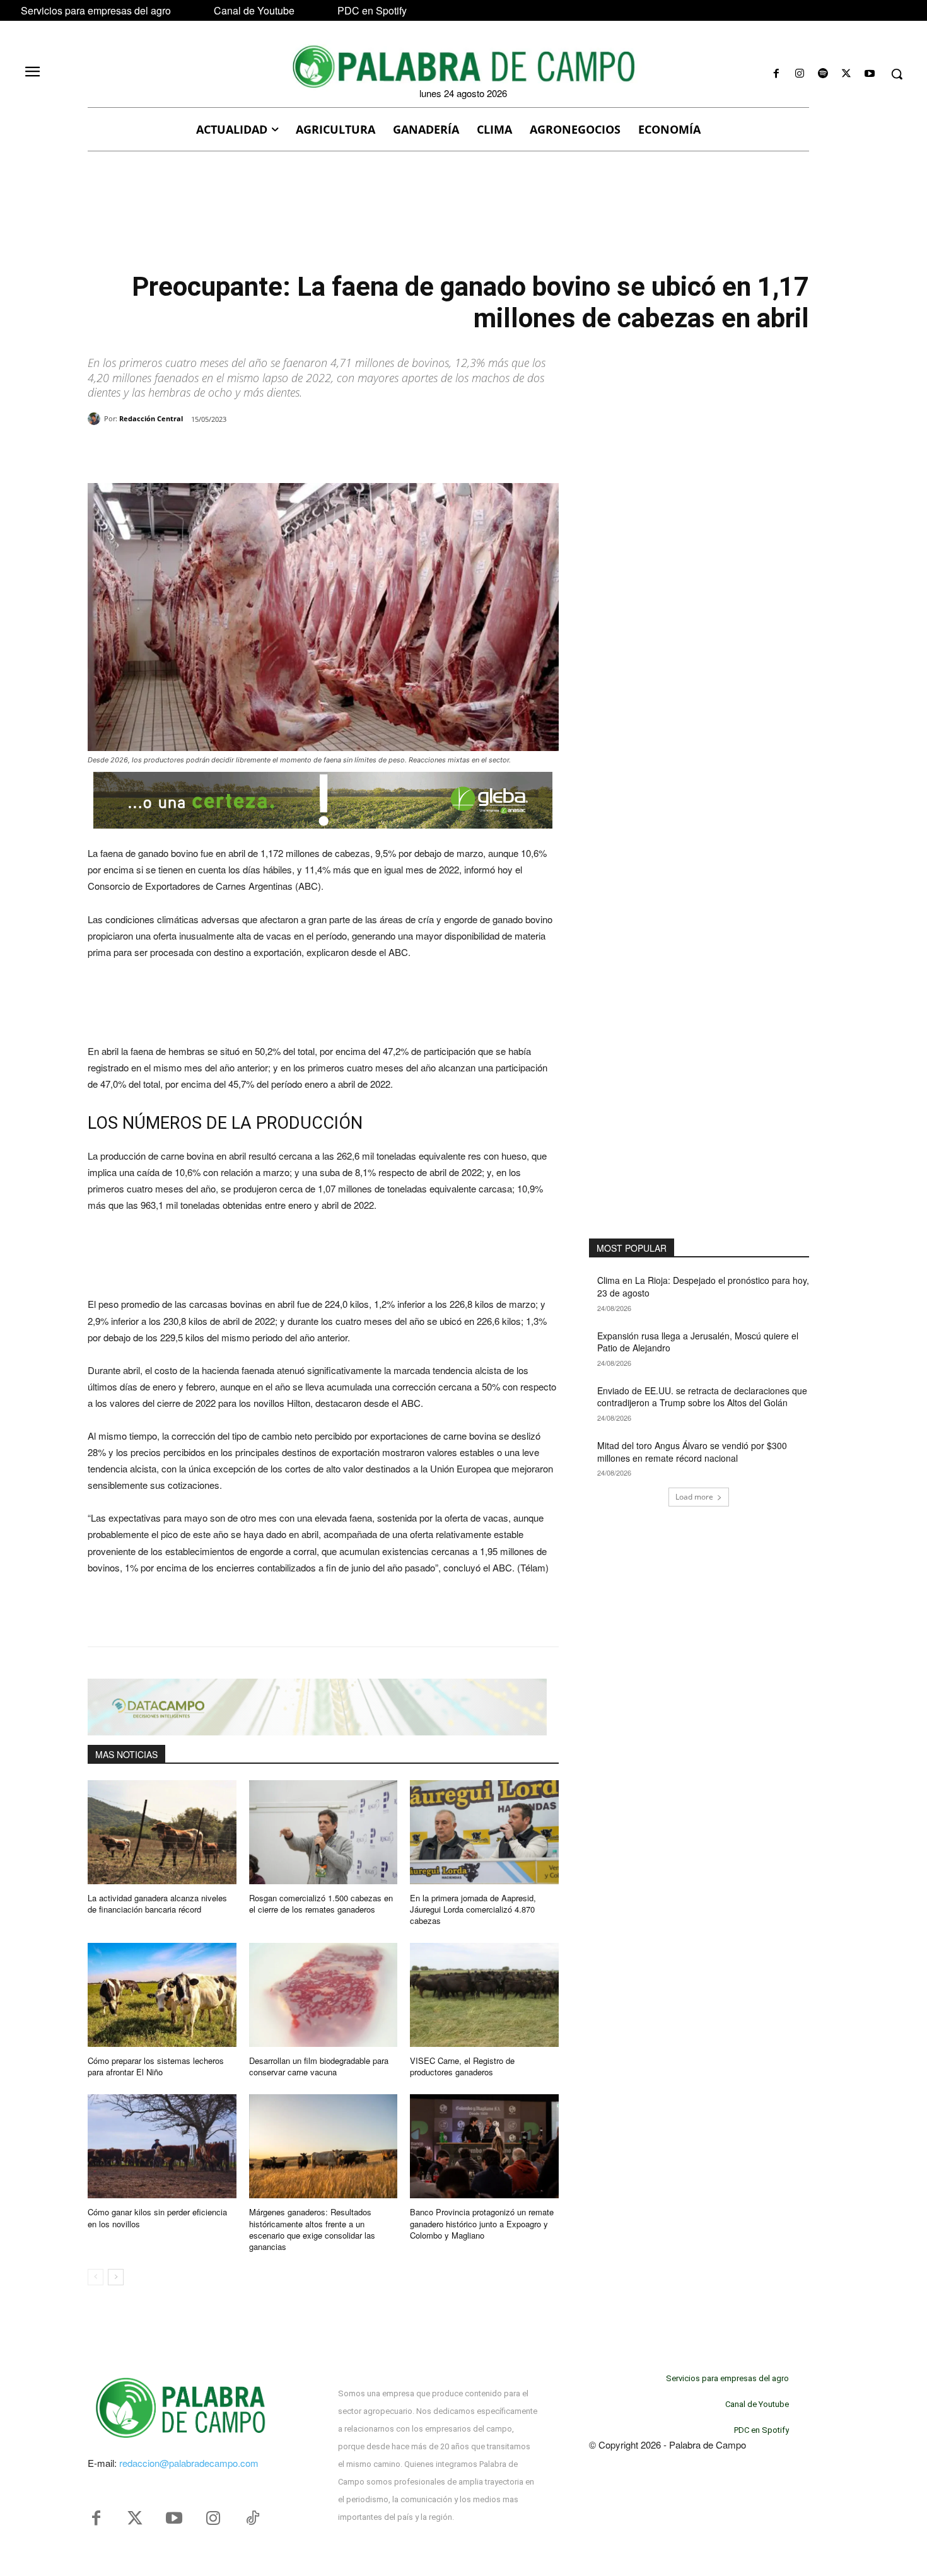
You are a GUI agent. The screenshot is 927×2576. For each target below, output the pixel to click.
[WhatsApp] (233, 452)
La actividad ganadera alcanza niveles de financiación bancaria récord (157, 1903)
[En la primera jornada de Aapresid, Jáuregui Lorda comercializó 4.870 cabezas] (484, 1832)
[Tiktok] (252, 2519)
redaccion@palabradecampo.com (189, 2463)
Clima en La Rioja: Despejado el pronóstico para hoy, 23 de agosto (703, 1286)
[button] (897, 74)
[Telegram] (291, 452)
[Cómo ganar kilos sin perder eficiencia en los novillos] (162, 2146)
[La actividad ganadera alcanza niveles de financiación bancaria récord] (162, 1832)
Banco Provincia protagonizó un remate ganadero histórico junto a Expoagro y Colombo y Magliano (482, 2223)
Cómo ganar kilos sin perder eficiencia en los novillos (157, 2218)
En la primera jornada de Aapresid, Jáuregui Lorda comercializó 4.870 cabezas (473, 1909)
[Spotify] (823, 74)
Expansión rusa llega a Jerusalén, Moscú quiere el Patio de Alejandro (698, 1342)
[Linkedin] (262, 452)
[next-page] (116, 2277)
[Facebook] (776, 74)
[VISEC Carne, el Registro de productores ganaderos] (484, 1995)
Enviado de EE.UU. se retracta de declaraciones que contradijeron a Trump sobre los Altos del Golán (702, 1397)
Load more (694, 1497)
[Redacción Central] (96, 419)
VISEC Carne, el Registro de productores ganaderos (462, 2066)
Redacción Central (151, 418)
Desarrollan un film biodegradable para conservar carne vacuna (319, 2066)
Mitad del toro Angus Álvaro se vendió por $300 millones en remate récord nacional (692, 1452)
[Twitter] (135, 2519)
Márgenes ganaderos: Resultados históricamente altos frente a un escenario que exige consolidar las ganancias (312, 2229)
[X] (847, 74)
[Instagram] (799, 74)
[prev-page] (96, 2277)
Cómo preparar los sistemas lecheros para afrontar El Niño (156, 2066)
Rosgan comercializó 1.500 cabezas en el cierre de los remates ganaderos (321, 1903)
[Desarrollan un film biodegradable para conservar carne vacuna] (324, 1995)
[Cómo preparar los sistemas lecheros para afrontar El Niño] (162, 1995)
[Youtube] (870, 74)
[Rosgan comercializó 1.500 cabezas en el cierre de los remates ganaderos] (324, 1832)
